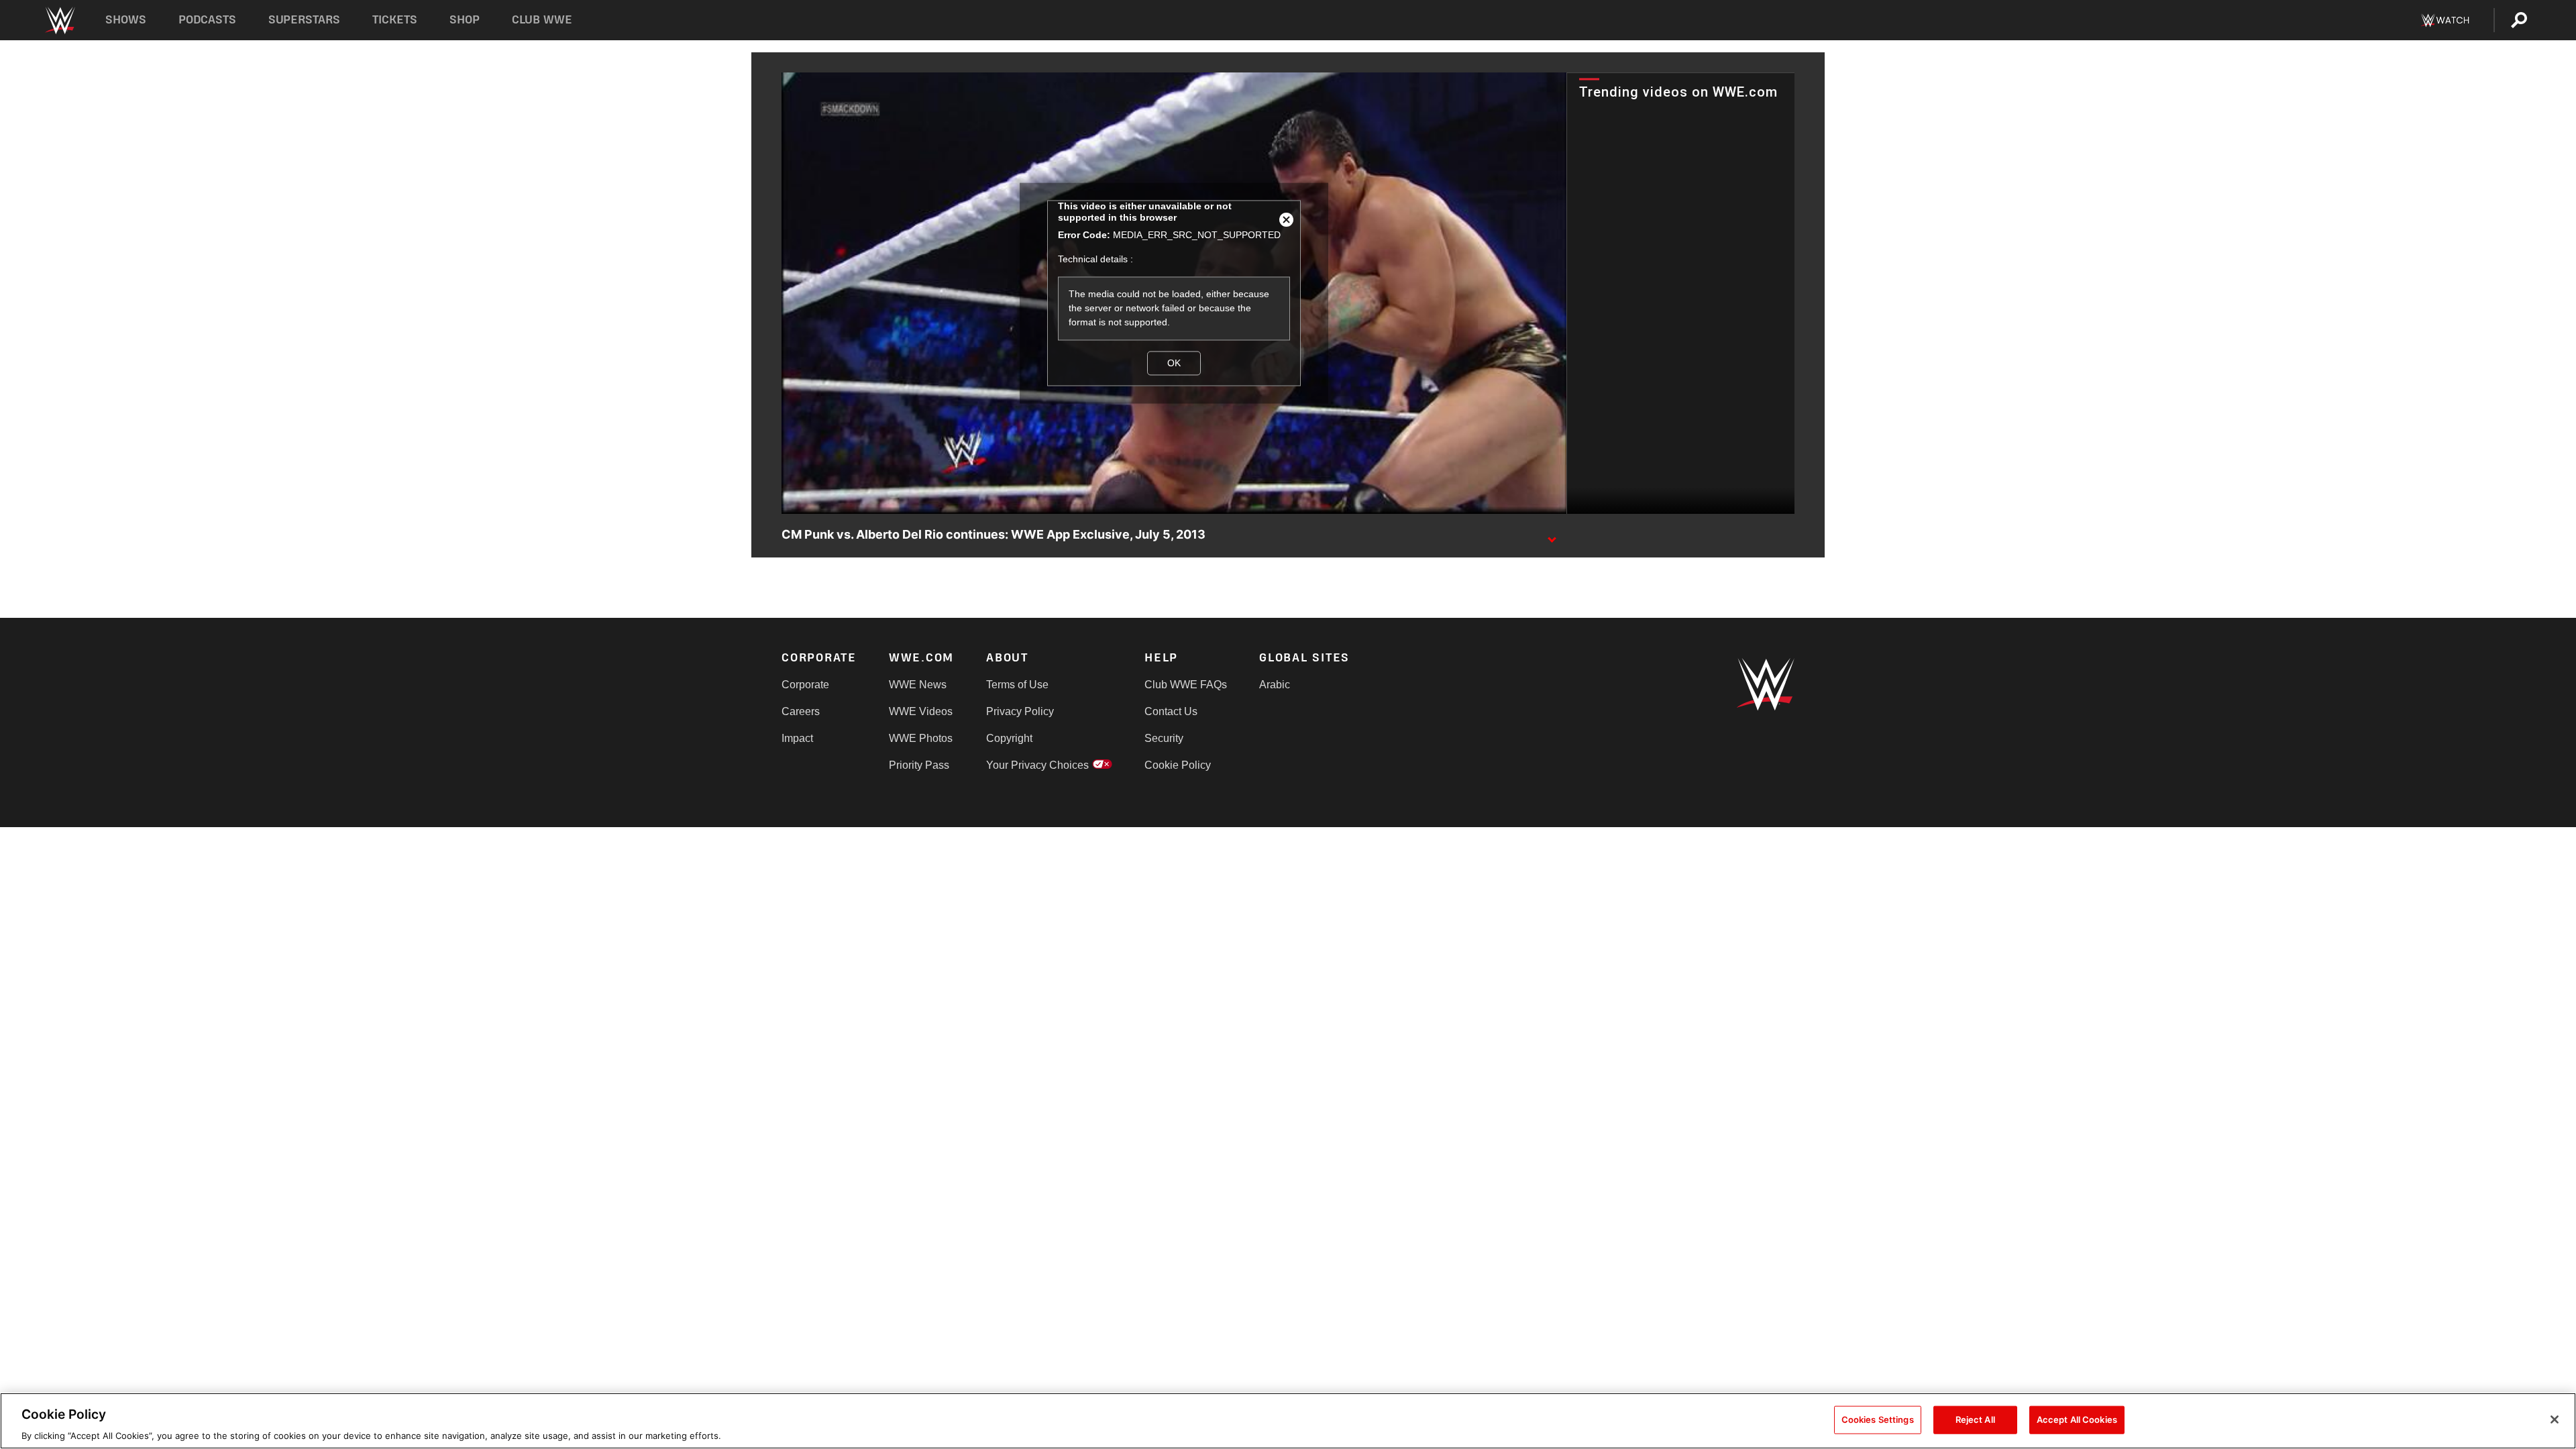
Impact (797, 738)
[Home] (59, 20)
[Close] (2555, 1419)
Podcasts (207, 20)
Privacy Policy (1020, 711)
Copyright (1009, 738)
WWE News (918, 685)
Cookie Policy (1178, 765)
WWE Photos (921, 738)
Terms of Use (1017, 685)
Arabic (1275, 685)
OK (1174, 363)
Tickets (395, 20)
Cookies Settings (1878, 1419)
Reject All (1975, 1419)
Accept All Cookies (2077, 1419)
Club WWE (542, 20)
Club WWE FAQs (1186, 685)
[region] (1288, 1421)
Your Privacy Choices (1037, 765)
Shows (126, 20)
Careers (801, 711)
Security (1164, 738)
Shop (465, 20)
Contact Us (1171, 711)
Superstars (305, 20)
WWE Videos (921, 711)
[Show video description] (1552, 535)
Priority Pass (919, 765)
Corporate (805, 685)
